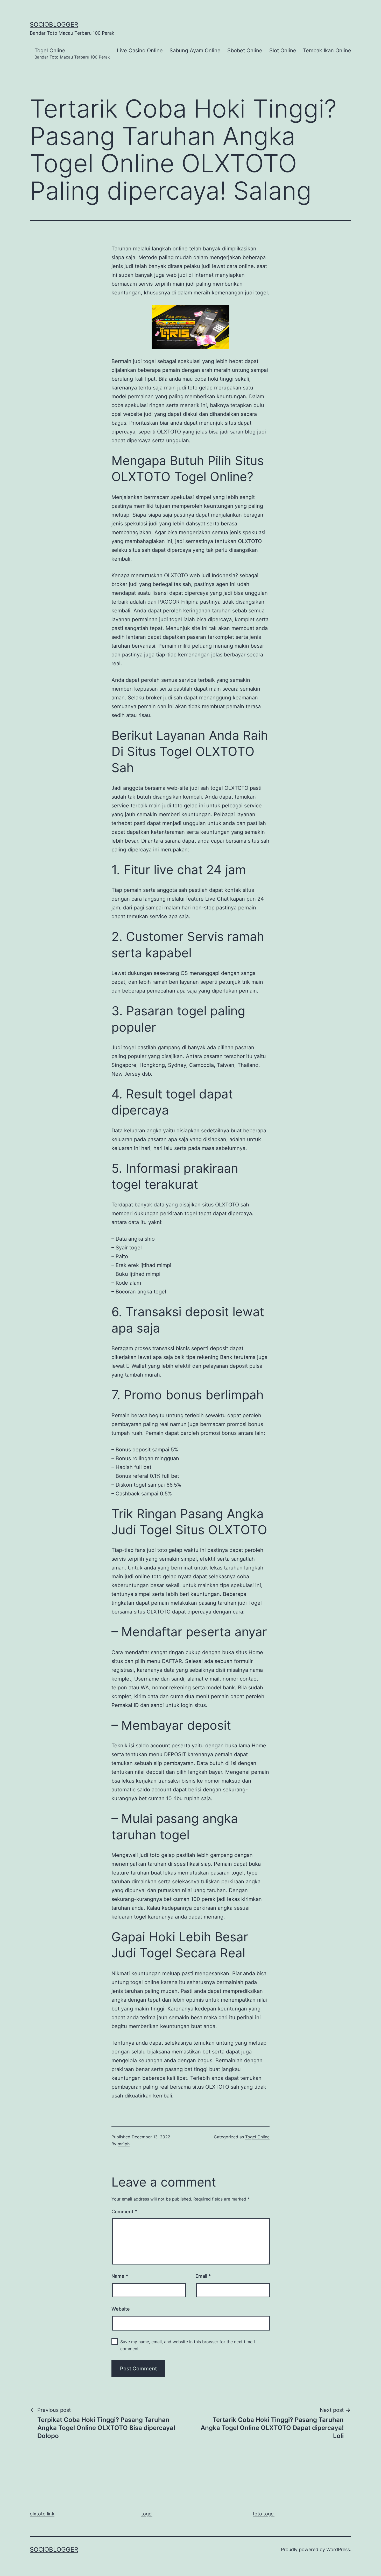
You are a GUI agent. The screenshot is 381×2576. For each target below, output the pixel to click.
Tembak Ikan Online (327, 50)
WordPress (338, 2549)
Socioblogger (54, 24)
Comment (124, 2212)
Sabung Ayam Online (195, 50)
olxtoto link (42, 2514)
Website (121, 2309)
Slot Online (283, 50)
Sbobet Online (245, 50)
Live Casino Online (140, 50)
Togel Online (72, 53)
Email (203, 2276)
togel (147, 2514)
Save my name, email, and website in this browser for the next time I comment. (188, 2345)
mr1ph (124, 2144)
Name (120, 2276)
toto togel (264, 2514)
